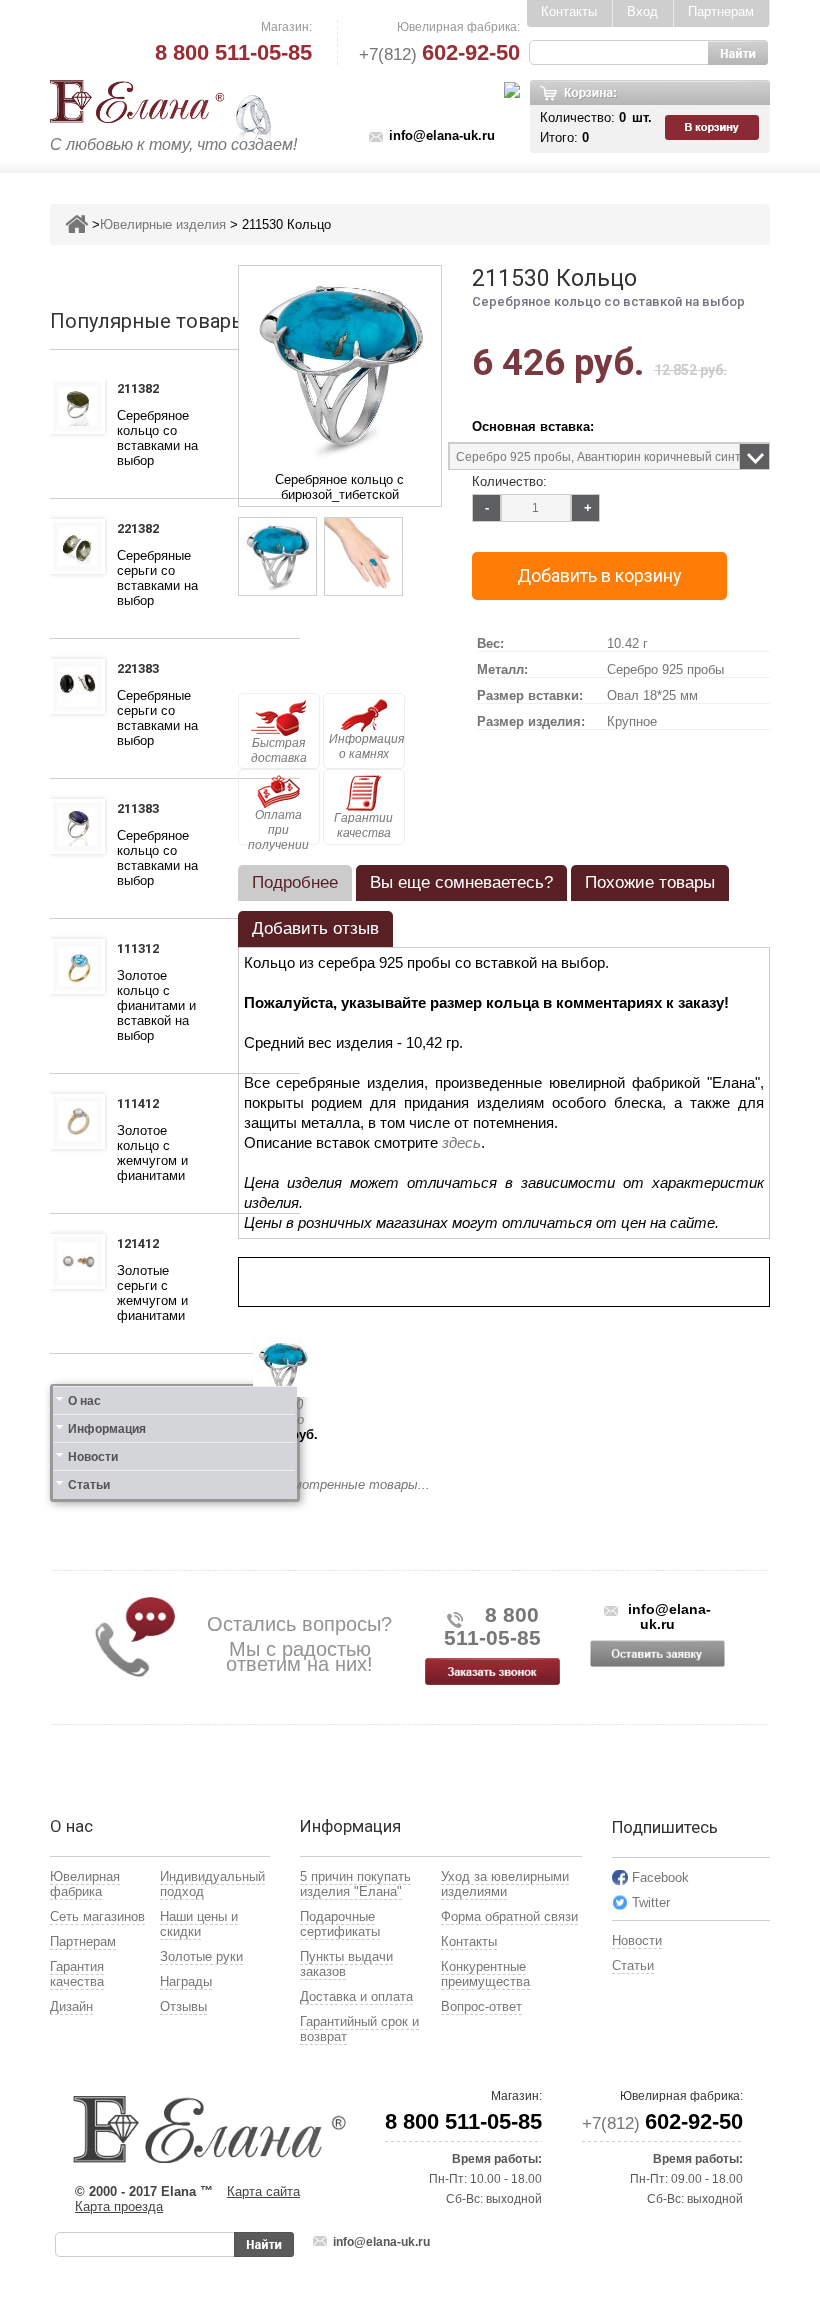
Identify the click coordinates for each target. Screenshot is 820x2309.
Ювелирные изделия (163, 224)
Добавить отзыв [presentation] (315, 928)
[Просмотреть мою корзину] (714, 128)
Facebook (660, 1877)
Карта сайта (263, 2191)
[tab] (295, 883)
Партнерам (721, 11)
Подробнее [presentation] (295, 882)
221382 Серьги (142, 531)
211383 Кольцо (143, 811)
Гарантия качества (77, 1974)
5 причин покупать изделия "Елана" (355, 1884)
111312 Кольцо (143, 951)
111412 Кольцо (143, 1106)
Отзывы (183, 2006)
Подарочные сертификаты (340, 1924)
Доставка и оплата (356, 1996)
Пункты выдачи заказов (346, 1964)
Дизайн (71, 2006)
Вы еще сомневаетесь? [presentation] (461, 882)
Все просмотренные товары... (334, 1484)
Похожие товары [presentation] (650, 882)
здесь (461, 1142)
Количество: (509, 481)
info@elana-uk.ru (442, 135)
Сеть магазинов (97, 1916)
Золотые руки (201, 1956)
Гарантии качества (363, 825)
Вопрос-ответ (481, 2006)
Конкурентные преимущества (485, 1974)
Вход (642, 11)
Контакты (569, 11)
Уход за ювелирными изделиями (505, 1884)
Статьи (89, 1485)
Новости (93, 1457)
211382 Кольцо (143, 391)
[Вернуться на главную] (76, 224)
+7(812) (439, 54)
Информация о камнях (366, 746)
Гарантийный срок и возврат (359, 2029)
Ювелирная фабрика (85, 1884)
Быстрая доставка (279, 750)
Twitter (651, 1902)
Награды (186, 1981)
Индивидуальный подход (212, 1884)
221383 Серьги (142, 671)
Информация (107, 1429)
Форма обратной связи (509, 1916)
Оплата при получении (278, 826)
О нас (84, 1401)
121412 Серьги (142, 1246)
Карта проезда (119, 2206)
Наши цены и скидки (199, 1924)
